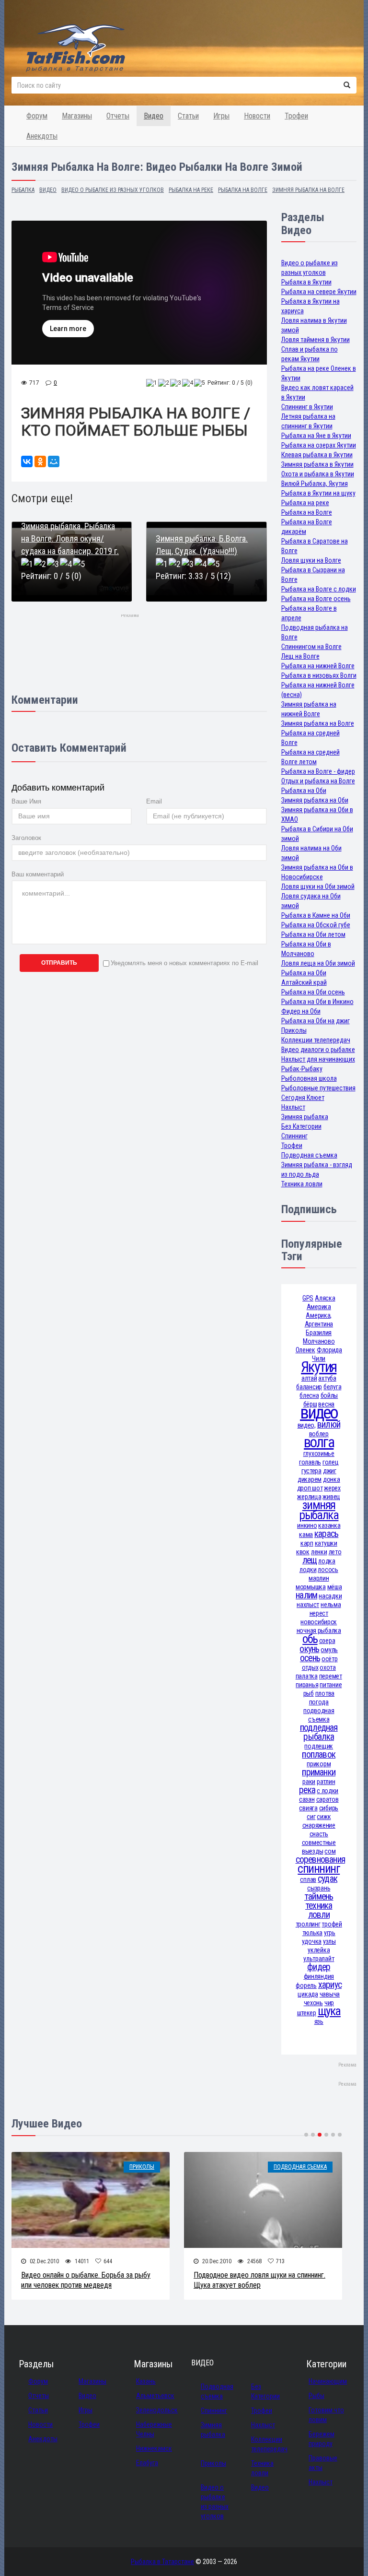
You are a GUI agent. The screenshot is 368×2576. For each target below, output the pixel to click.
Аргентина (319, 1324)
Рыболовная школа (309, 1078)
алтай (309, 1378)
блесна (309, 1395)
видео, (307, 1425)
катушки (326, 1543)
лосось (328, 1570)
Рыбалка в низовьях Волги (319, 675)
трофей (332, 1924)
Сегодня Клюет (303, 1098)
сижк (324, 1817)
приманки (319, 1772)
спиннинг (319, 1869)
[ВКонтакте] (27, 461)
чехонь (313, 2003)
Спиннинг (294, 1136)
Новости (257, 116)
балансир (309, 1387)
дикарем (310, 1479)
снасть (319, 1834)
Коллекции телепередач (316, 1040)
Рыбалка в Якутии (306, 282)
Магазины (77, 116)
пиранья (307, 1685)
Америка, (319, 1315)
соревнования (321, 1860)
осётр (330, 1659)
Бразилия (319, 1333)
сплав (308, 1879)
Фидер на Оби (301, 1011)
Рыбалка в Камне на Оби (316, 915)
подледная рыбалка (319, 1732)
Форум (37, 116)
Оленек (305, 1350)
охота (328, 1667)
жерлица (309, 1497)
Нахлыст (293, 1107)
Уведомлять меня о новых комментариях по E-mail (184, 963)
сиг (311, 1817)
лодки (308, 1570)
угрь (330, 1933)
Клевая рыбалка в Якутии (317, 455)
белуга (332, 1387)
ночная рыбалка (319, 1631)
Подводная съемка (309, 1155)
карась (326, 1534)
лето (335, 1552)
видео (319, 1412)
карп (307, 1543)
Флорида (329, 1350)
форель (306, 1985)
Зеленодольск (157, 2410)
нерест (319, 1613)
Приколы (294, 1030)
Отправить (59, 963)
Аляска (325, 1298)
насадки (330, 1596)
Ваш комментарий (38, 874)
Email (154, 801)
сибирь (329, 1808)
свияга (308, 1808)
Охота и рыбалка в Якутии (318, 474)
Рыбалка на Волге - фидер (318, 771)
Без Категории (301, 1126)
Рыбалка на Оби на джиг (316, 1021)
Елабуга (147, 2463)
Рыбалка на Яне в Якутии (316, 436)
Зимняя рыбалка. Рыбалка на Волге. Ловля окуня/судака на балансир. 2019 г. (70, 538)
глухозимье (319, 1453)
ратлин (326, 1782)
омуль (329, 1650)
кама (306, 1535)
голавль (310, 1462)
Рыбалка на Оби (304, 791)
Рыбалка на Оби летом (313, 934)
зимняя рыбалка (319, 1510)
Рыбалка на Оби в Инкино (317, 1002)
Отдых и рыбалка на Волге (318, 781)
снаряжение (319, 1825)
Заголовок (26, 838)
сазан (307, 1799)
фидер (319, 1967)
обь (310, 1639)
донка (332, 1479)
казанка (329, 1525)
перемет (331, 1676)
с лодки (328, 1791)
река (307, 1790)
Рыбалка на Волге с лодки (319, 589)
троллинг (308, 1924)
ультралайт (319, 1959)
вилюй (329, 1424)
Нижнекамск (154, 2448)
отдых (310, 1667)
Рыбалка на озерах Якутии (319, 445)
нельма (331, 1605)
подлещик (319, 1746)
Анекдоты (42, 136)
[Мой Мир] (54, 461)
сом (330, 1851)
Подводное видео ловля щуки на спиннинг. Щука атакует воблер (259, 2280)
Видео (154, 116)
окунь (309, 1649)
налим (306, 1595)
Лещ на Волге (300, 656)
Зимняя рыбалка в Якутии (317, 464)
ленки (319, 1552)
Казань (146, 2381)
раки (309, 1782)
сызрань (319, 1888)
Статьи (188, 116)
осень (310, 1658)
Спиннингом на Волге (311, 647)
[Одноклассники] (40, 461)
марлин (319, 1578)
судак (328, 1879)
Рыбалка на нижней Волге (318, 666)
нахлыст (308, 1605)
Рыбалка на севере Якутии (319, 292)
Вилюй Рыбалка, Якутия (315, 484)
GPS (308, 1298)
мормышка (311, 1587)
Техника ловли (302, 1184)
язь (319, 2021)
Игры (221, 116)
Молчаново (319, 1341)
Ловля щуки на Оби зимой (318, 886)
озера (327, 1641)
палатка (307, 1676)
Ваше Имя (26, 801)
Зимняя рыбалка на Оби (315, 800)
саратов (328, 1799)
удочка (312, 1941)
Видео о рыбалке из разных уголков (215, 2502)
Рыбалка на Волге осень (316, 599)
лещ (310, 1560)
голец (331, 1462)
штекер (307, 2013)
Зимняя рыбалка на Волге (318, 723)
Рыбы (316, 2396)
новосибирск (319, 1622)
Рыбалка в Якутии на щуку (318, 493)
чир (329, 2003)
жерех (332, 1488)
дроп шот (310, 1488)
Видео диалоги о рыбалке (318, 1050)
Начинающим (328, 2381)
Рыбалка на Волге (307, 512)
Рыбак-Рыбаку (302, 1069)
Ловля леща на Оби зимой (318, 963)
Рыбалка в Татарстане (162, 2562)
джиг (330, 1471)
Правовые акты (323, 2463)
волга (319, 1442)
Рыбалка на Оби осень (313, 992)
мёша (335, 1587)
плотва (325, 1693)
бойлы (329, 1395)
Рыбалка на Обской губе (316, 925)
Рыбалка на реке (305, 503)
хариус (330, 1985)
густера (311, 1471)
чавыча (330, 1994)
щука (329, 2011)
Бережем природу (322, 2439)
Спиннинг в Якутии (307, 407)
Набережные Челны (154, 2429)
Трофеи (296, 116)
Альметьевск (155, 2396)
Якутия (319, 1367)
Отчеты (118, 116)
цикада (308, 1994)
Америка (319, 1307)
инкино (307, 1525)
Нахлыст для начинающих (318, 1059)
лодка (327, 1561)
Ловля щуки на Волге (311, 560)
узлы (329, 1941)
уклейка (319, 1950)
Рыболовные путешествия (318, 1088)
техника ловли (319, 1910)
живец (331, 1497)
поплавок (319, 1755)
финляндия (319, 1976)
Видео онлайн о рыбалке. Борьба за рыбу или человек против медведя (86, 2280)
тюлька (312, 1933)
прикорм (319, 1764)
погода (319, 1702)
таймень (319, 1897)
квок (303, 1552)
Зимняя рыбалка (305, 1117)
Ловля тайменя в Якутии (316, 340)
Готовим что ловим (326, 2415)
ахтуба (327, 1378)
